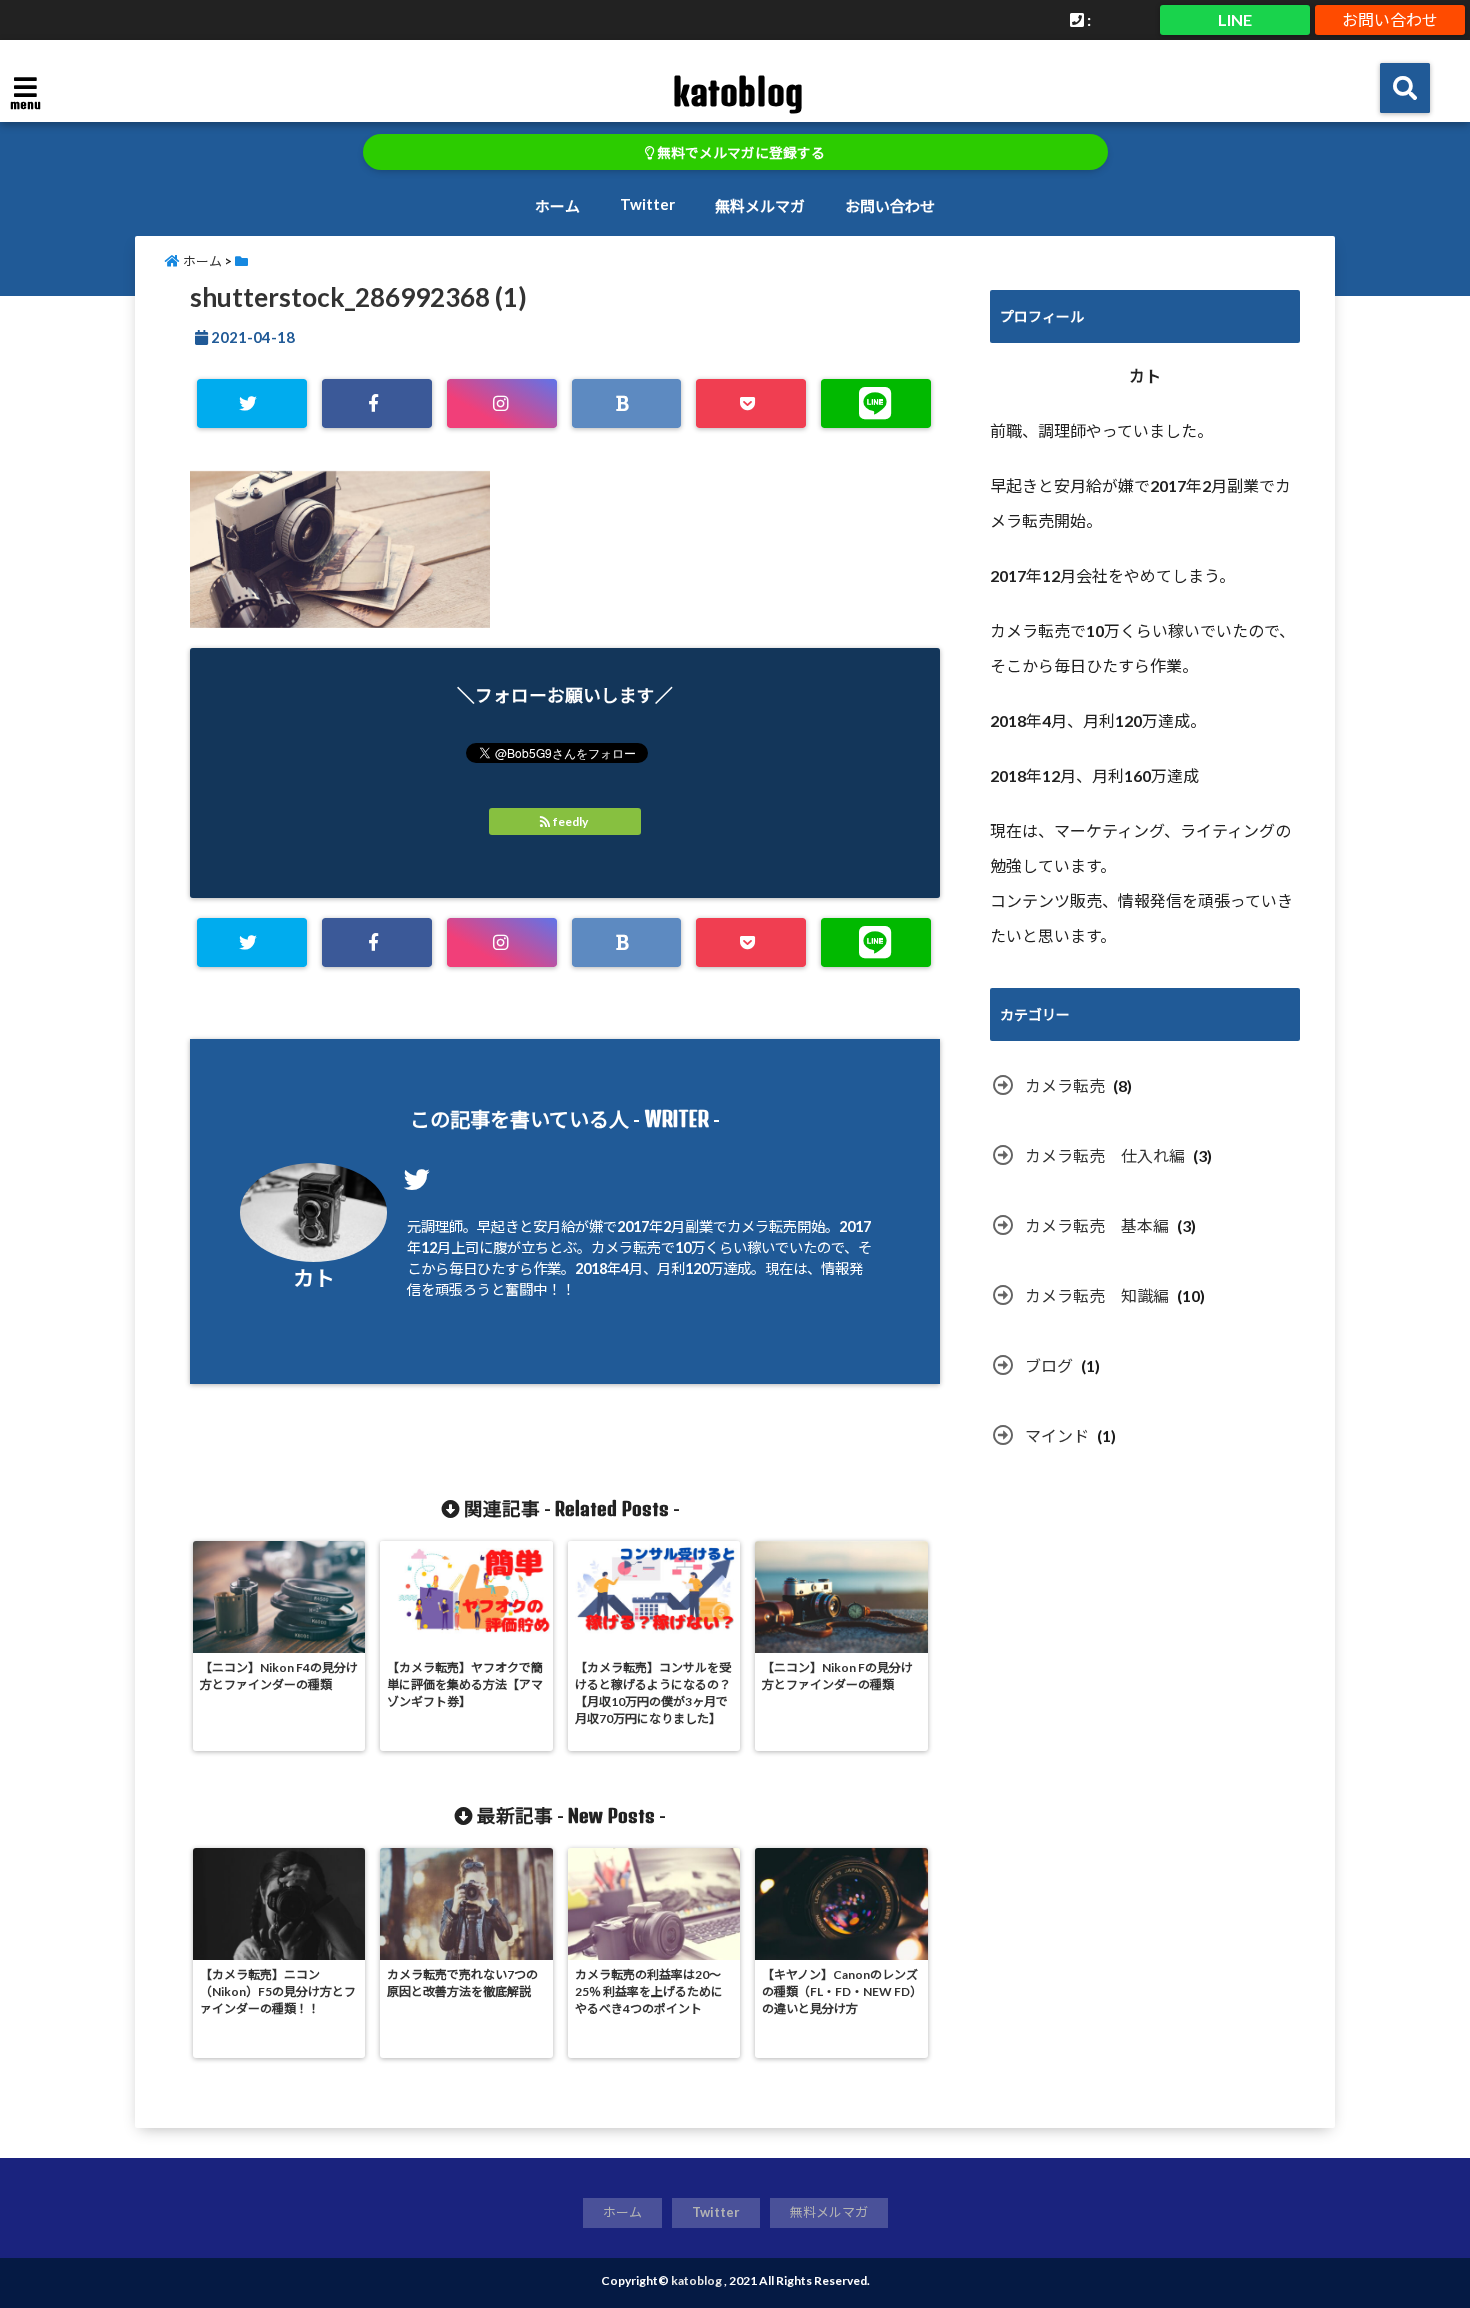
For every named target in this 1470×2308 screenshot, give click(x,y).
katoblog (737, 92)
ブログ (1049, 1365)
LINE (1235, 19)
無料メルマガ (760, 206)
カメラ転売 (1065, 1085)
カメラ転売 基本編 (1097, 1225)
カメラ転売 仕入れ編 (1105, 1155)
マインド (1057, 1435)
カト (314, 1277)
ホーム (557, 206)
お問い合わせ (1390, 19)
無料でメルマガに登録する (739, 153)
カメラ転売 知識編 (1097, 1295)
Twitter (647, 204)
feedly (570, 821)
